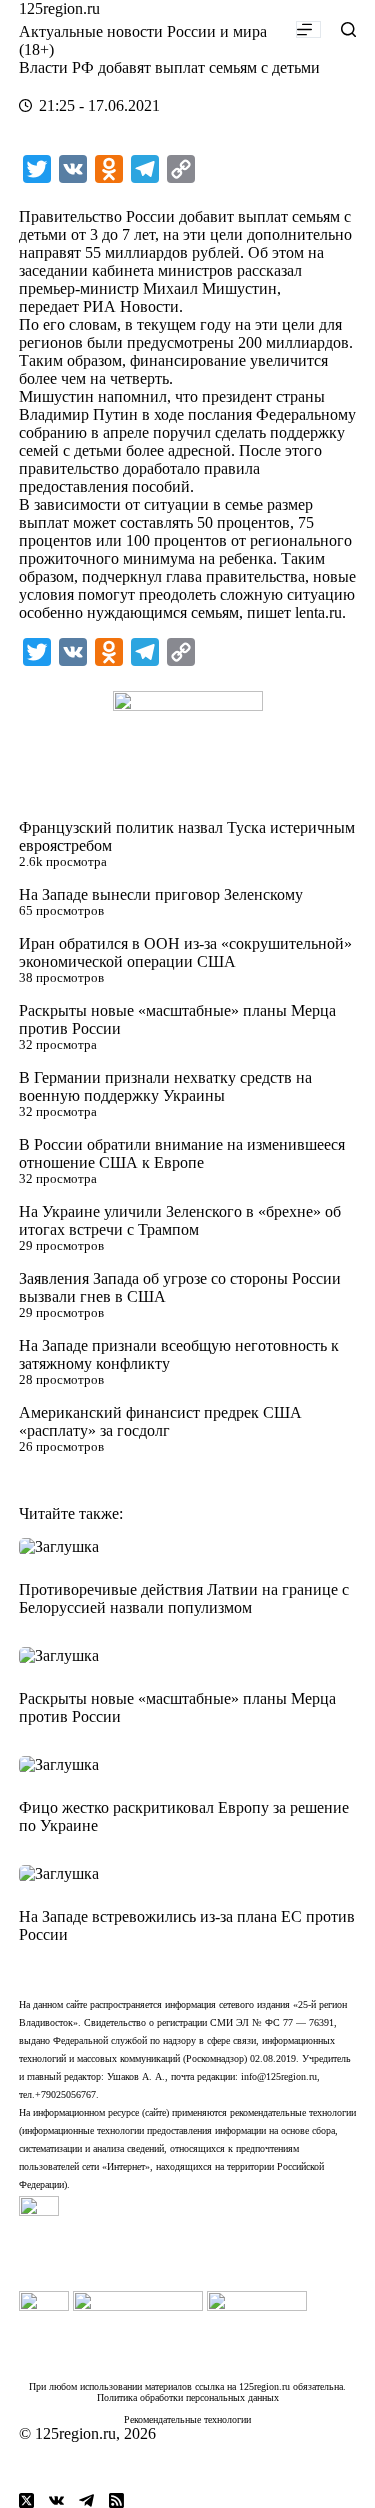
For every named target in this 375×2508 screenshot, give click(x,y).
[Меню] (308, 29)
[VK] (56, 2500)
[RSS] (116, 2500)
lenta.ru (318, 612)
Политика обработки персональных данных (188, 2397)
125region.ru (59, 8)
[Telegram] (86, 2500)
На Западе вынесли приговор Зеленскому (161, 894)
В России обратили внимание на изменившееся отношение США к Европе (182, 1153)
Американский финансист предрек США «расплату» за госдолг (160, 1421)
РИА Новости (131, 306)
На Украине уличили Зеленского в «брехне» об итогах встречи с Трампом (180, 1220)
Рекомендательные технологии (187, 2419)
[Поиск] (348, 29)
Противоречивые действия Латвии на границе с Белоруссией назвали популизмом (184, 1598)
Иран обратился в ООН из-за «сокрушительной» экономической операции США (185, 952)
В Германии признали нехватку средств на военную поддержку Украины (165, 1086)
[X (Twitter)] (26, 2500)
